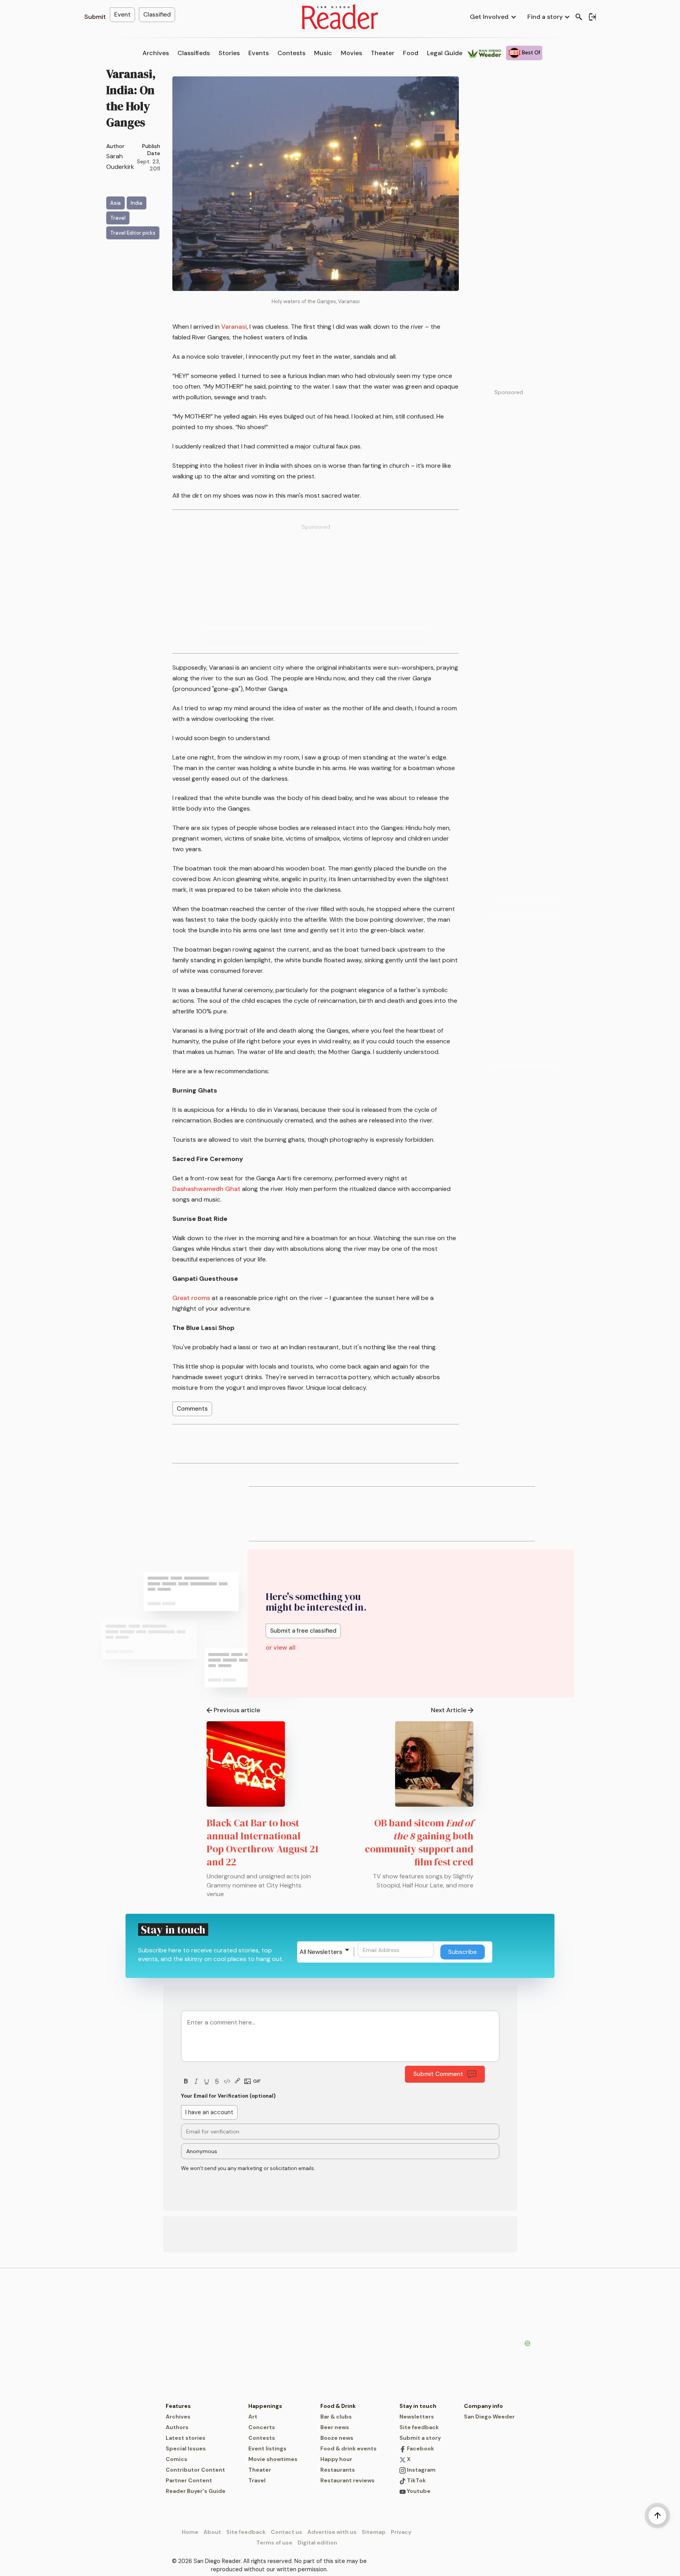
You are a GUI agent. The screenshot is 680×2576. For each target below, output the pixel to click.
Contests (291, 53)
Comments (192, 1409)
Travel (257, 2480)
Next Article (449, 1710)
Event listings (267, 2448)
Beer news (335, 2427)
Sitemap (374, 2532)
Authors (177, 2427)
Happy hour (336, 2459)
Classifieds (194, 53)
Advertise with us (332, 2532)
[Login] (592, 17)
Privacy (401, 2532)
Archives (156, 53)
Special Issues (186, 2448)
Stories (229, 53)
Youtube (418, 2491)
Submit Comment (438, 2074)
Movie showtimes (273, 2459)
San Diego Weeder (489, 2417)
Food (411, 53)
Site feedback (419, 2427)
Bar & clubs (336, 2417)
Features (178, 2406)
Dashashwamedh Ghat (206, 1189)
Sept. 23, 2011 (149, 165)
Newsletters (417, 2417)
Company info (483, 2406)
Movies (351, 53)
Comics (176, 2459)
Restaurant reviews (347, 2480)
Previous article (237, 1710)
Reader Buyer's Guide (196, 2491)
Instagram (421, 2470)
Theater (382, 53)
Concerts (262, 2427)
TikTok (416, 2480)
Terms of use (274, 2543)
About (212, 2532)
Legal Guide (445, 53)
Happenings (265, 2406)
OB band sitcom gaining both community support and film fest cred (419, 1842)
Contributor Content (195, 2470)
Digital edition (317, 2543)
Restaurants (338, 2470)
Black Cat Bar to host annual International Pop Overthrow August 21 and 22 (262, 1842)
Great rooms (191, 1298)
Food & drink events (348, 2448)
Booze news (337, 2438)
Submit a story (420, 2438)
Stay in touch (418, 2406)
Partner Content (189, 2480)
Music (323, 53)
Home (190, 2532)
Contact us (286, 2532)
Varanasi (234, 327)
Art (253, 2417)
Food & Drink (338, 2406)
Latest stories (186, 2438)
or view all (281, 1647)
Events (259, 53)
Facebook (420, 2448)
